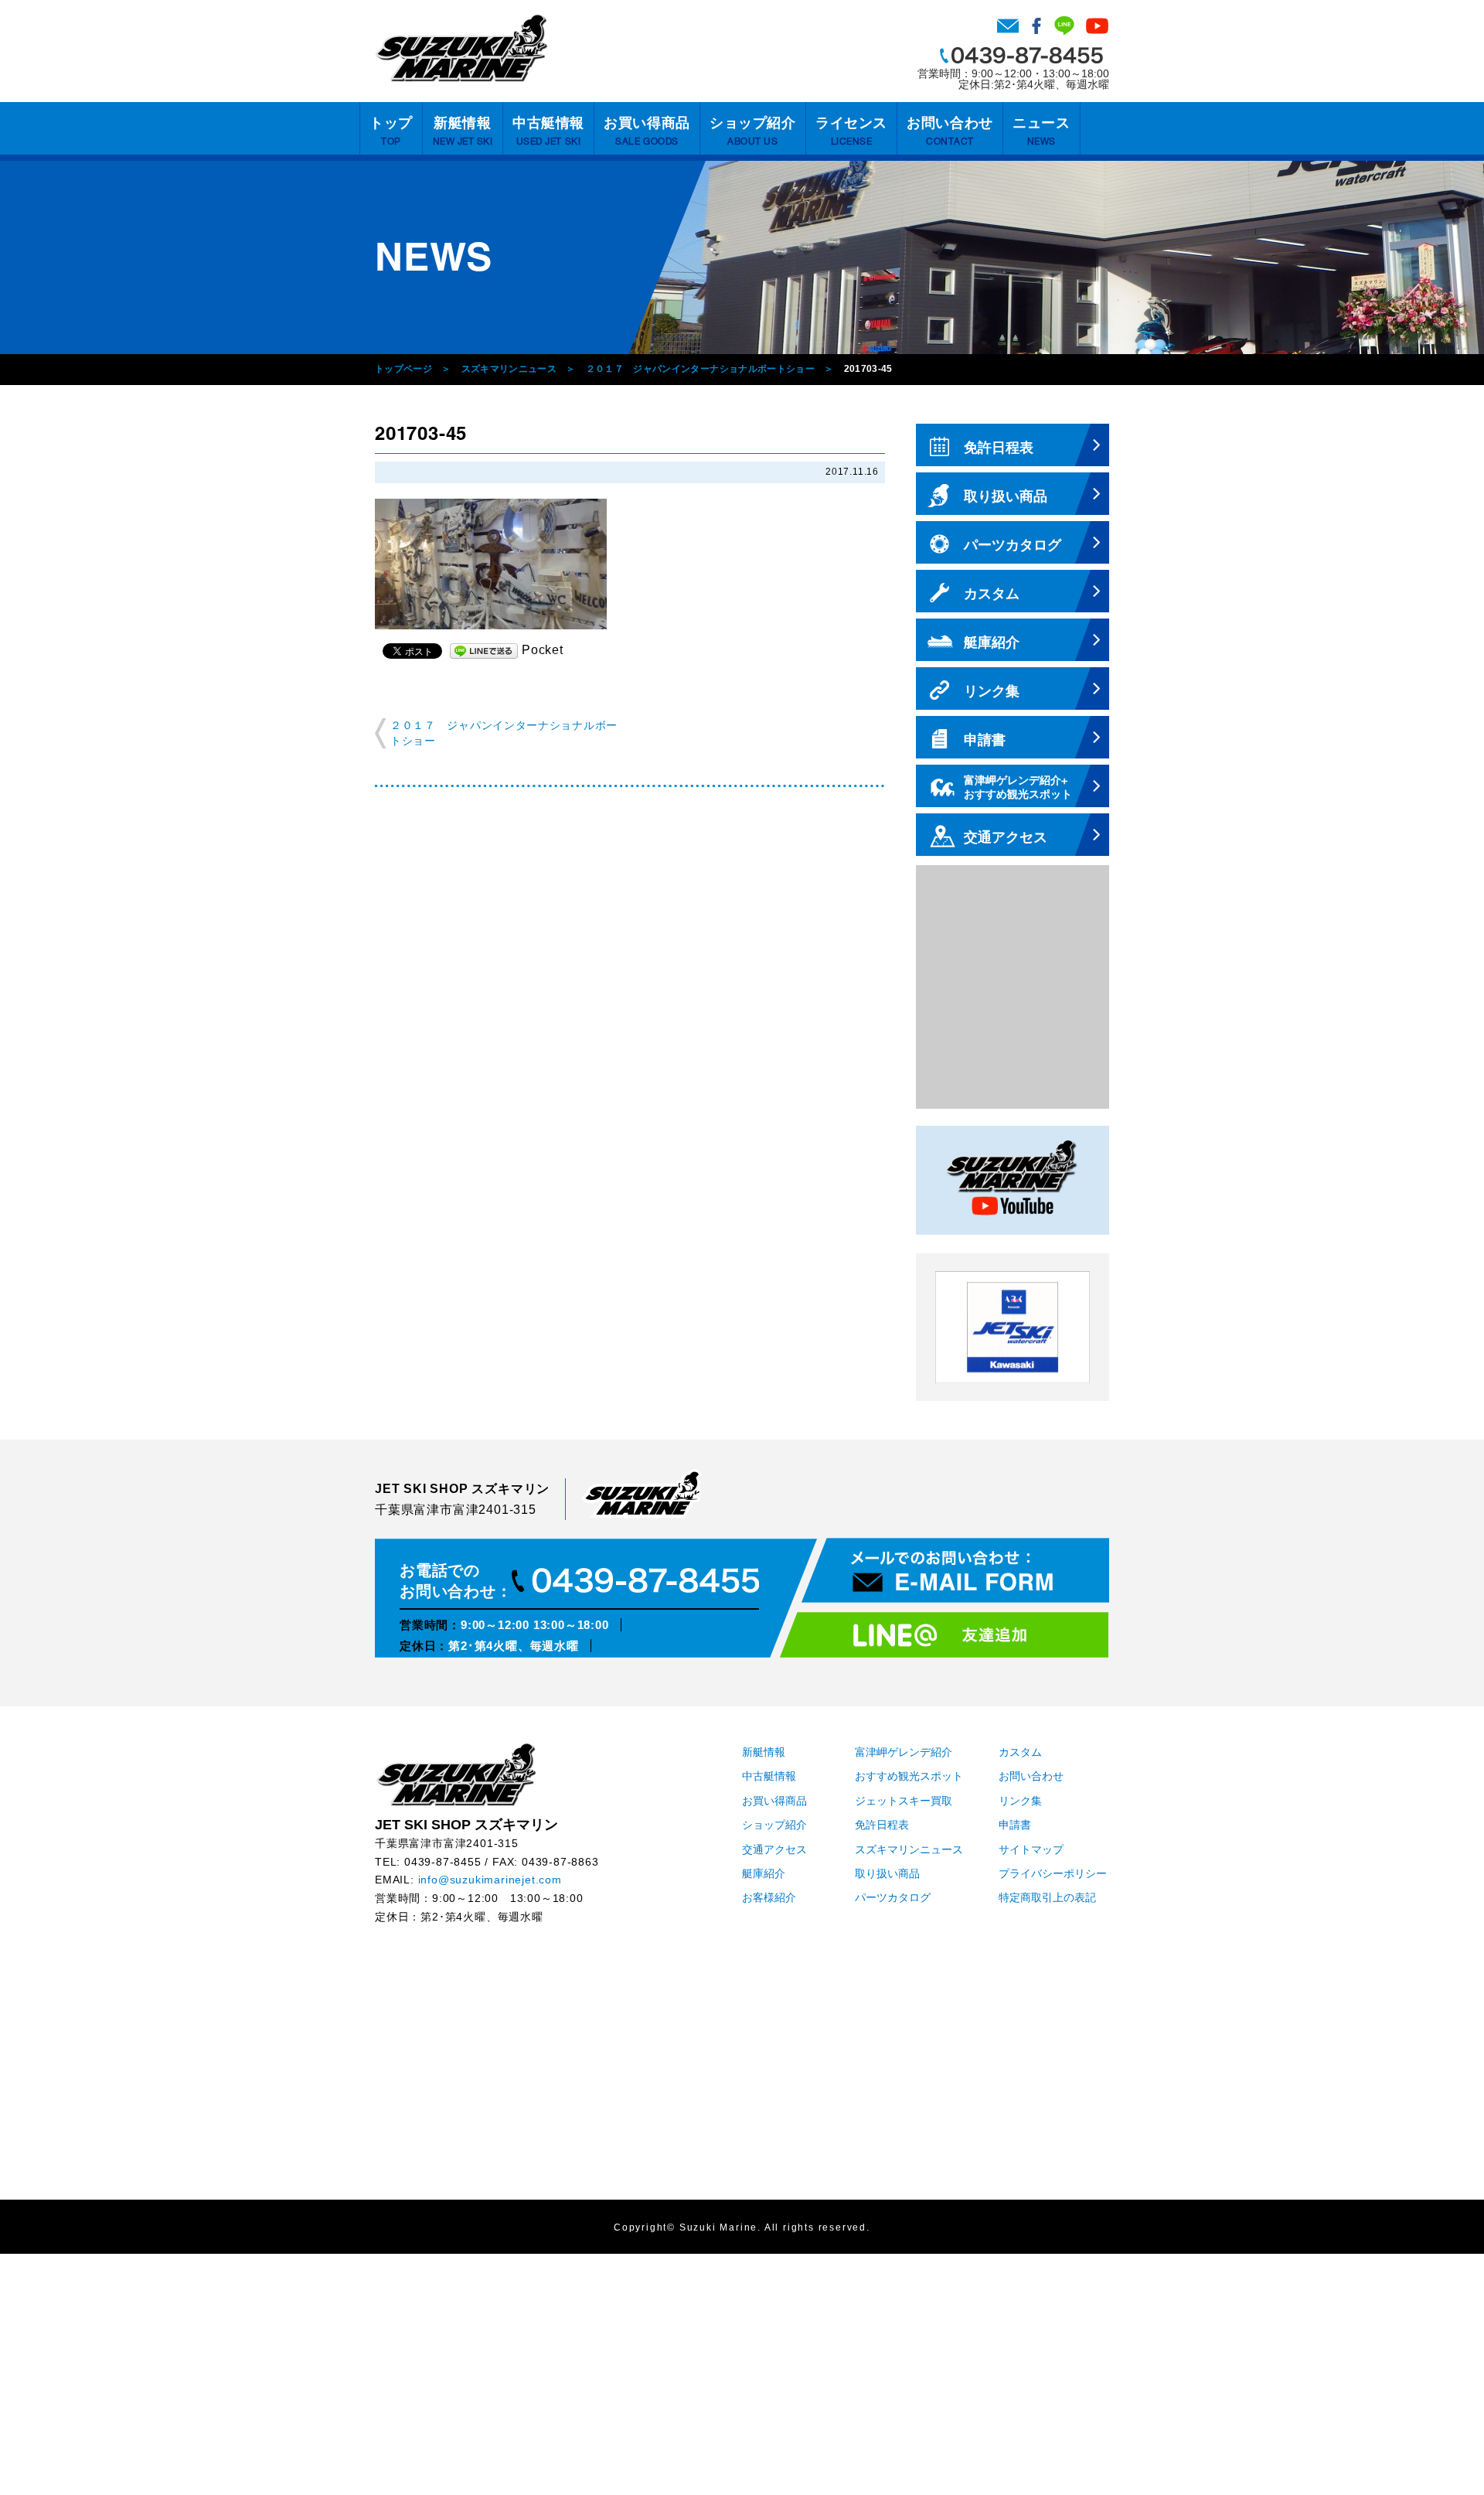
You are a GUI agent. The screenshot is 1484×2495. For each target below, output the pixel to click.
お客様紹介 (769, 1898)
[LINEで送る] (484, 650)
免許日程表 (882, 1825)
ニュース (1041, 131)
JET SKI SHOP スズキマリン (456, 1774)
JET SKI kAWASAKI (1013, 1327)
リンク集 (1020, 1801)
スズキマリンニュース (509, 369)
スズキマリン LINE (1064, 26)
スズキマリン (461, 48)
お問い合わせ (1008, 26)
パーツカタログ (893, 1898)
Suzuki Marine (718, 2228)
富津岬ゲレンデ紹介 (904, 1752)
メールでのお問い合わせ (955, 1570)
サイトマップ (1031, 1850)
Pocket (543, 650)
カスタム (1020, 1752)
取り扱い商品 (887, 1874)
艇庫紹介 (764, 1874)
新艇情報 (463, 131)
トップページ (403, 369)
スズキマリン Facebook (1036, 26)
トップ (391, 131)
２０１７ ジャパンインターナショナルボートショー (701, 369)
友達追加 (944, 1635)
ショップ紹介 (752, 131)
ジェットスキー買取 (904, 1801)
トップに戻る (1441, 2452)
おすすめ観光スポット (909, 1776)
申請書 (1015, 1825)
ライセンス (851, 131)
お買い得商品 (647, 131)
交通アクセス (774, 1850)
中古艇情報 (548, 131)
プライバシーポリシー (1053, 1874)
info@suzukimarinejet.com (490, 1880)
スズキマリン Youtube (1097, 26)
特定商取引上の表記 (1047, 1898)
